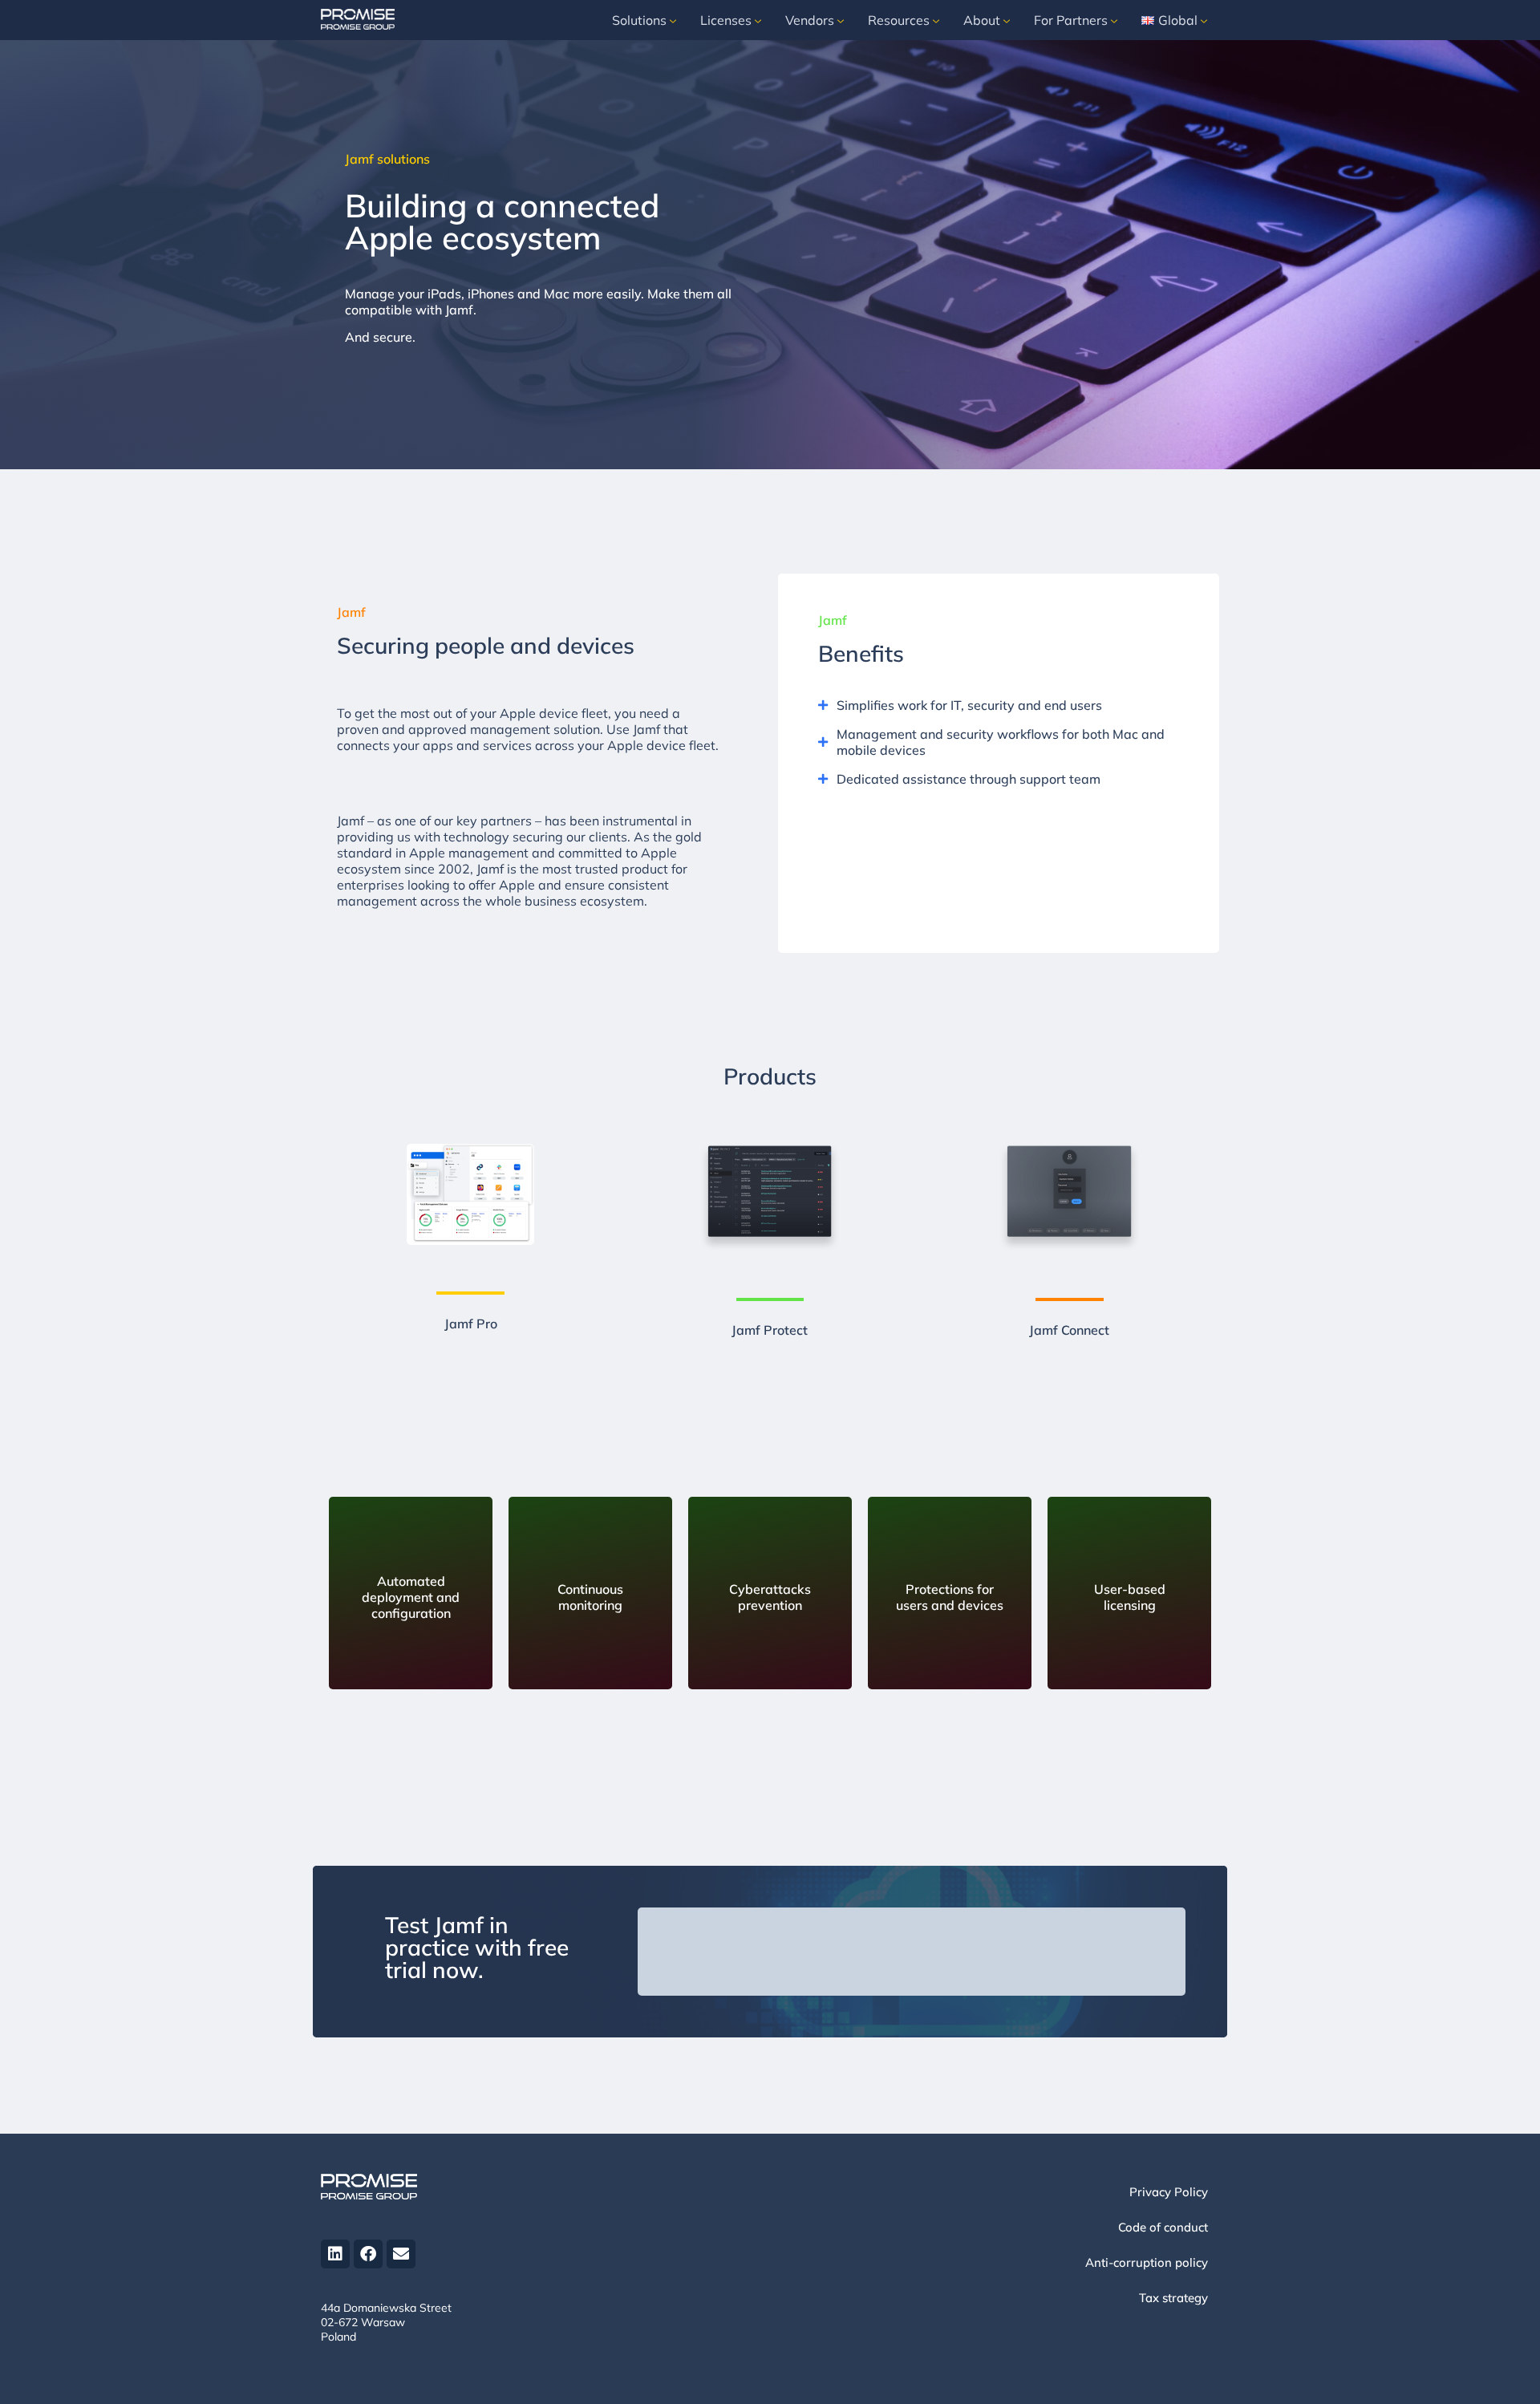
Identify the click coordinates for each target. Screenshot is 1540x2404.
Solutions (639, 20)
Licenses (726, 20)
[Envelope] (401, 2254)
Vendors (810, 20)
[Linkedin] (335, 2254)
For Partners (1071, 20)
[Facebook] (368, 2254)
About (982, 20)
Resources (899, 20)
